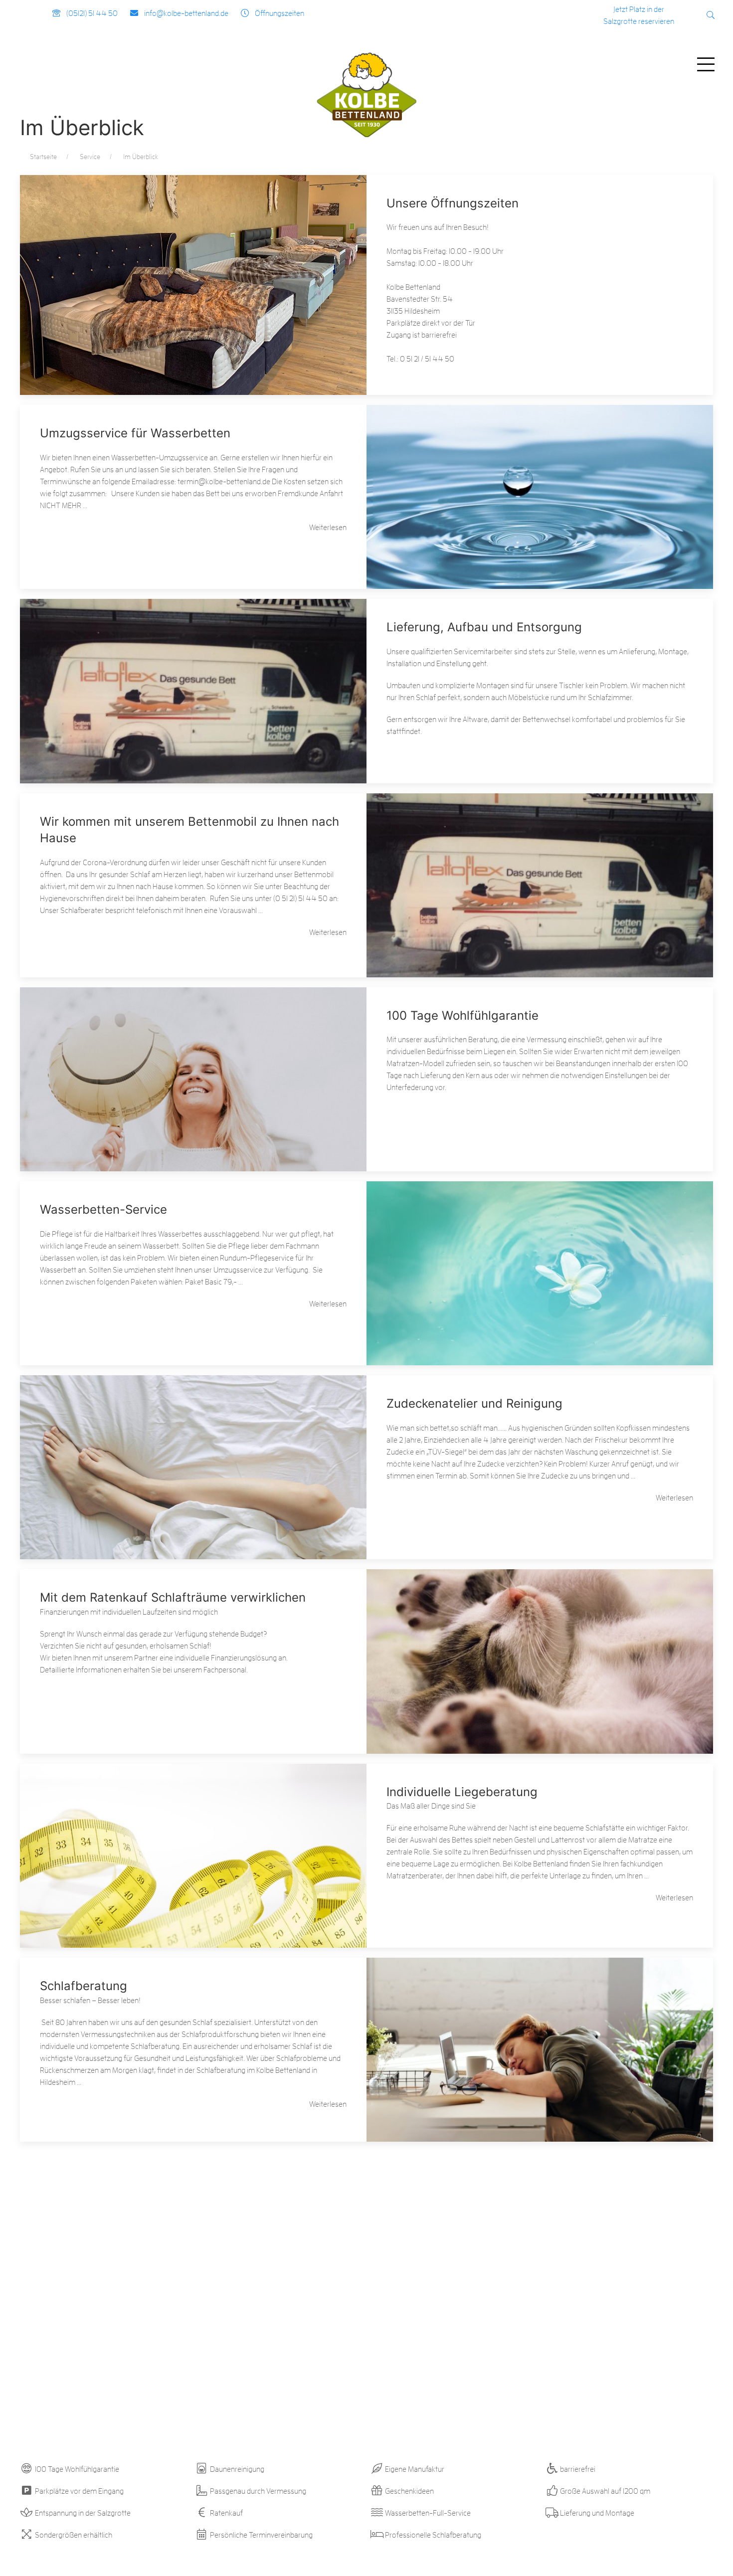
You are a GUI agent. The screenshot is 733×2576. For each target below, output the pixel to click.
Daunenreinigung (236, 2469)
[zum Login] (686, 16)
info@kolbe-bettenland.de (186, 13)
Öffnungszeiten (279, 13)
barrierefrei (577, 2469)
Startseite (43, 157)
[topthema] (193, 266)
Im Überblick (141, 157)
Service (90, 157)
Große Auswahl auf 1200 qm (604, 2491)
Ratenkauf (226, 2513)
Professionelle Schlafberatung (432, 2535)
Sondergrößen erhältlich (73, 2535)
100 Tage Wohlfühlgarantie (76, 2469)
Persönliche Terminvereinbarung (261, 2535)
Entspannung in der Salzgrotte (82, 2513)
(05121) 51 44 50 (92, 13)
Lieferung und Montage (596, 2513)
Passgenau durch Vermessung (257, 2491)
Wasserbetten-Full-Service (427, 2513)
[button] (711, 15)
